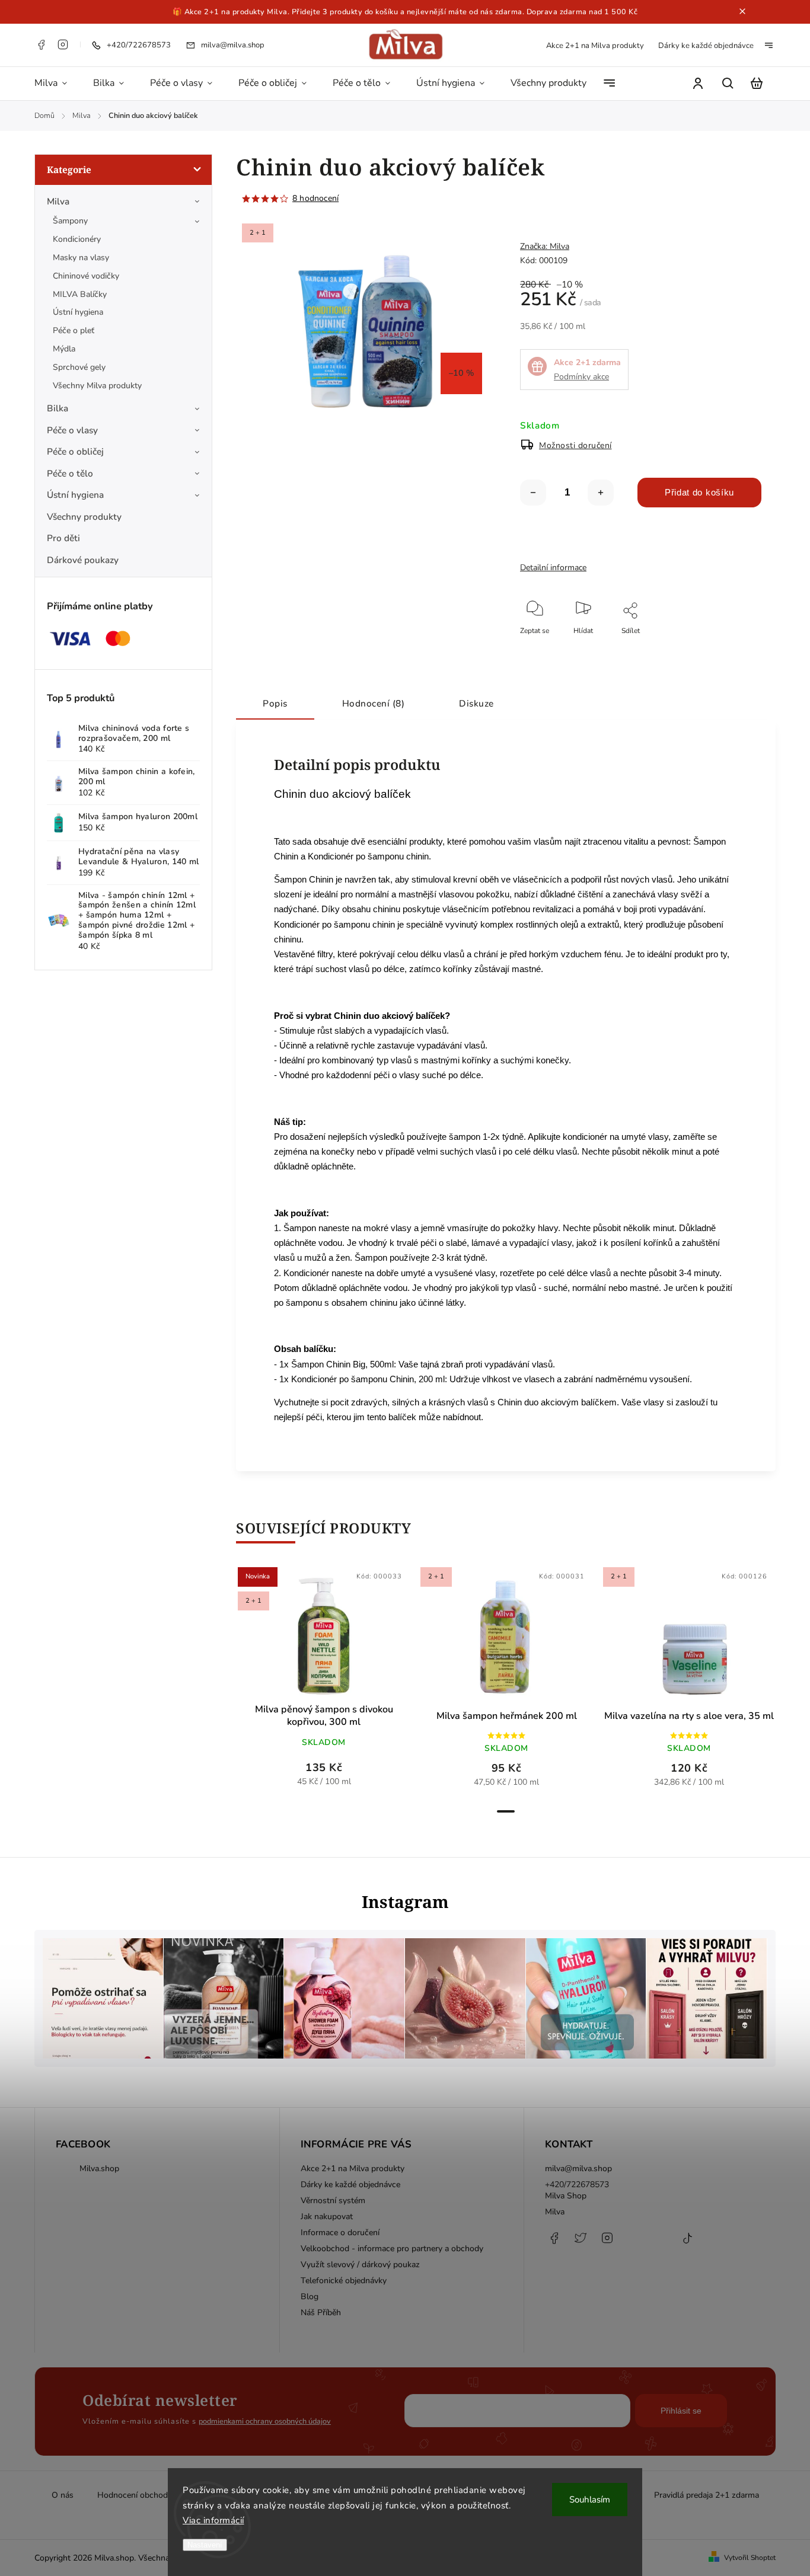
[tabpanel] (324, 1683)
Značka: (545, 246)
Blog (310, 2297)
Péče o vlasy (72, 430)
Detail (353, 1638)
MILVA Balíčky (80, 294)
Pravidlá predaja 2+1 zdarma (707, 2495)
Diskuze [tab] (476, 703)
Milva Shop (566, 2196)
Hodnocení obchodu (135, 2495)
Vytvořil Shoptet (750, 2558)
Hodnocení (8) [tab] (374, 703)
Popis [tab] (275, 703)
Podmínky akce (581, 377)
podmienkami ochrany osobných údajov (265, 2421)
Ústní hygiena (78, 312)
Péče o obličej (75, 451)
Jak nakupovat (327, 2217)
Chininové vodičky (86, 276)
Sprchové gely (79, 367)
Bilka (58, 408)
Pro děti (63, 538)
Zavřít (725, 647)
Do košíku (296, 1638)
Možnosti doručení (575, 445)
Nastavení (205, 2545)
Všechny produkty (84, 517)
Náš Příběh (321, 2313)
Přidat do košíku (699, 492)
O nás (63, 2495)
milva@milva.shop (578, 2168)
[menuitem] (57, 84)
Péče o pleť (74, 330)
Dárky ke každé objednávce (706, 46)
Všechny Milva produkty (97, 386)
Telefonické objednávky (344, 2281)
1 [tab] (506, 1811)
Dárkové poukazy (83, 560)
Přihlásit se (681, 2411)
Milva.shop (99, 2168)
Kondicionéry (77, 239)
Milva (58, 201)
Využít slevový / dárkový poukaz (360, 2265)
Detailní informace (553, 568)
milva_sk (581, 2244)
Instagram (63, 44)
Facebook (41, 44)
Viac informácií (213, 2520)
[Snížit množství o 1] (533, 493)
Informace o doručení (340, 2233)
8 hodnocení (315, 199)
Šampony (70, 221)
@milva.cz (687, 2244)
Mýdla (64, 349)
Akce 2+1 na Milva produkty (595, 46)
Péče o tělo (70, 473)
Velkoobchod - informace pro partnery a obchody (392, 2249)
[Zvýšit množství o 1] (601, 493)
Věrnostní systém (333, 2201)
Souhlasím (590, 2500)
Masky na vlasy (81, 258)
